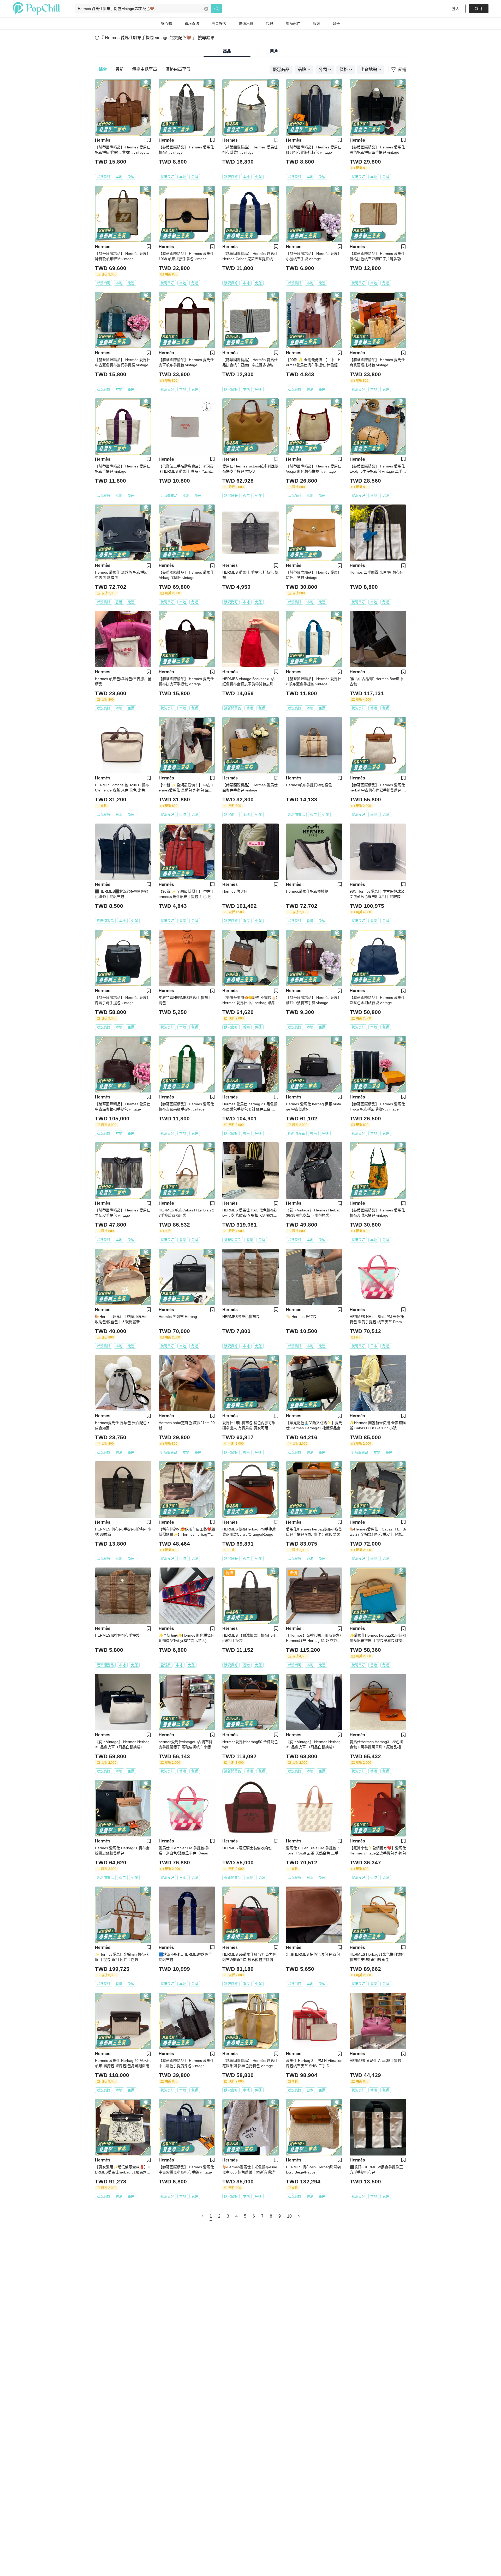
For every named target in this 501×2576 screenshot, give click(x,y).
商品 (227, 51)
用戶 (274, 51)
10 (289, 2216)
